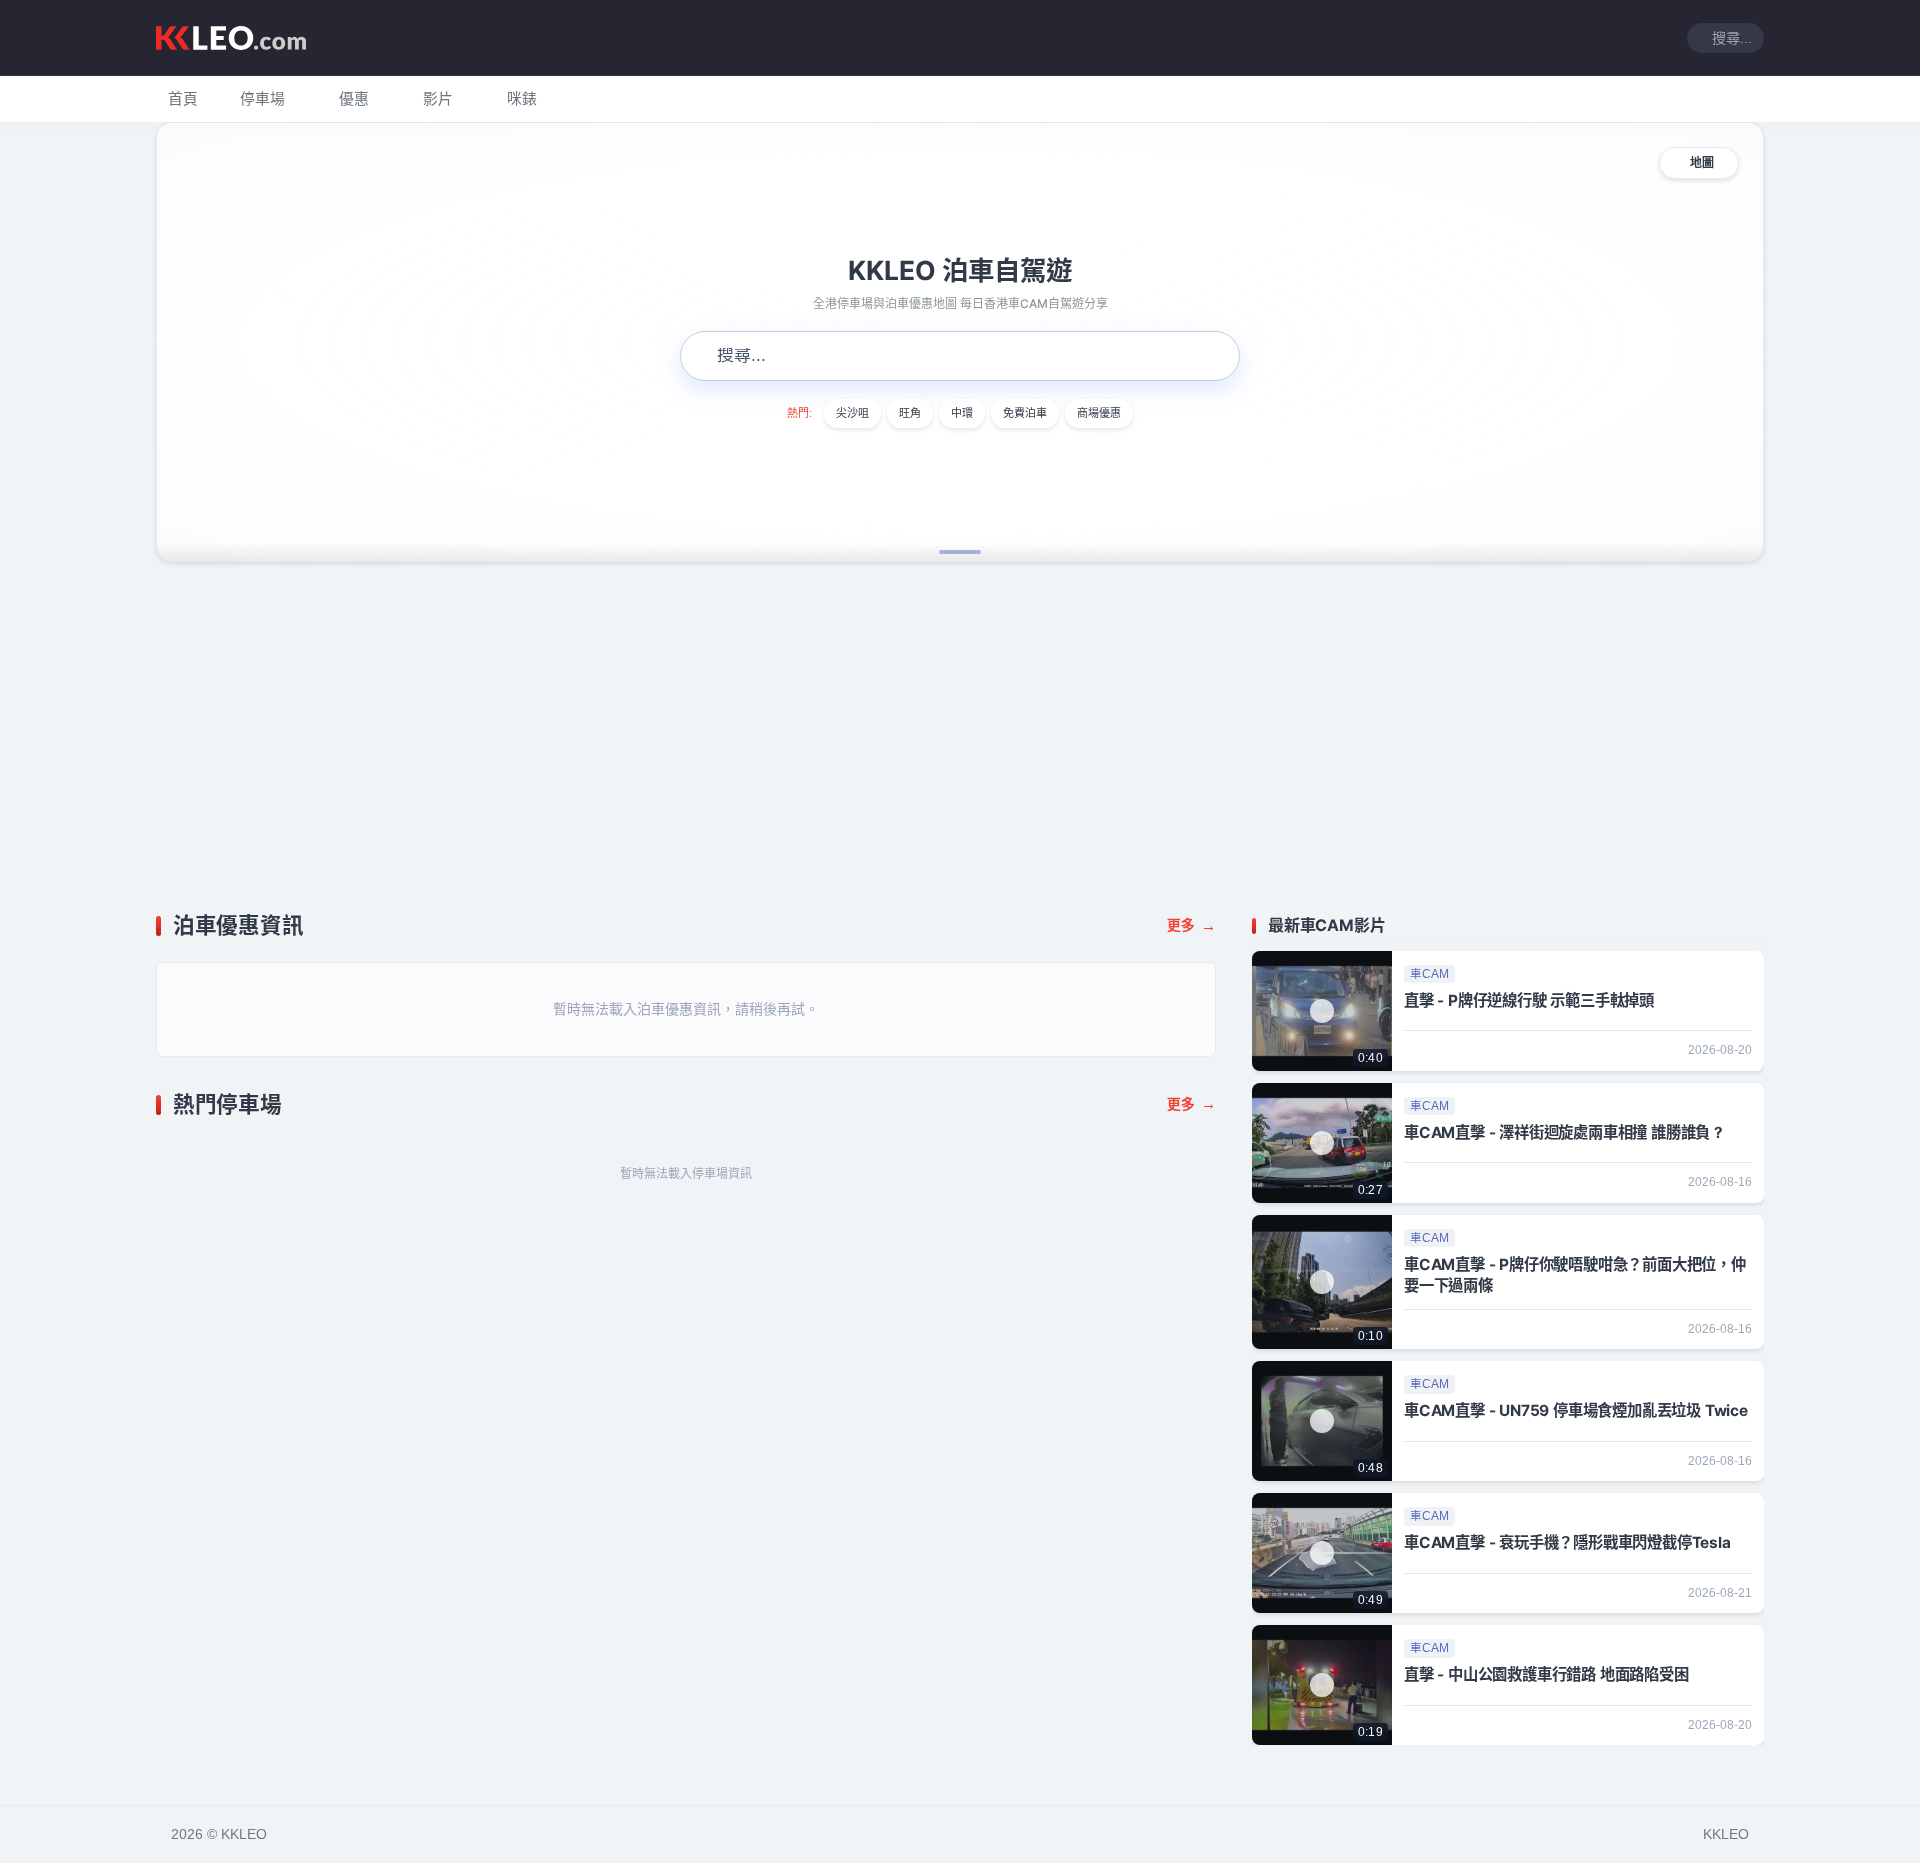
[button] (262, 99)
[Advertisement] (960, 738)
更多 (1191, 925)
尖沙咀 (852, 413)
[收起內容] (1752, 926)
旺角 (910, 413)
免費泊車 (1025, 413)
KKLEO (1726, 1834)
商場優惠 (1099, 413)
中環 (962, 413)
